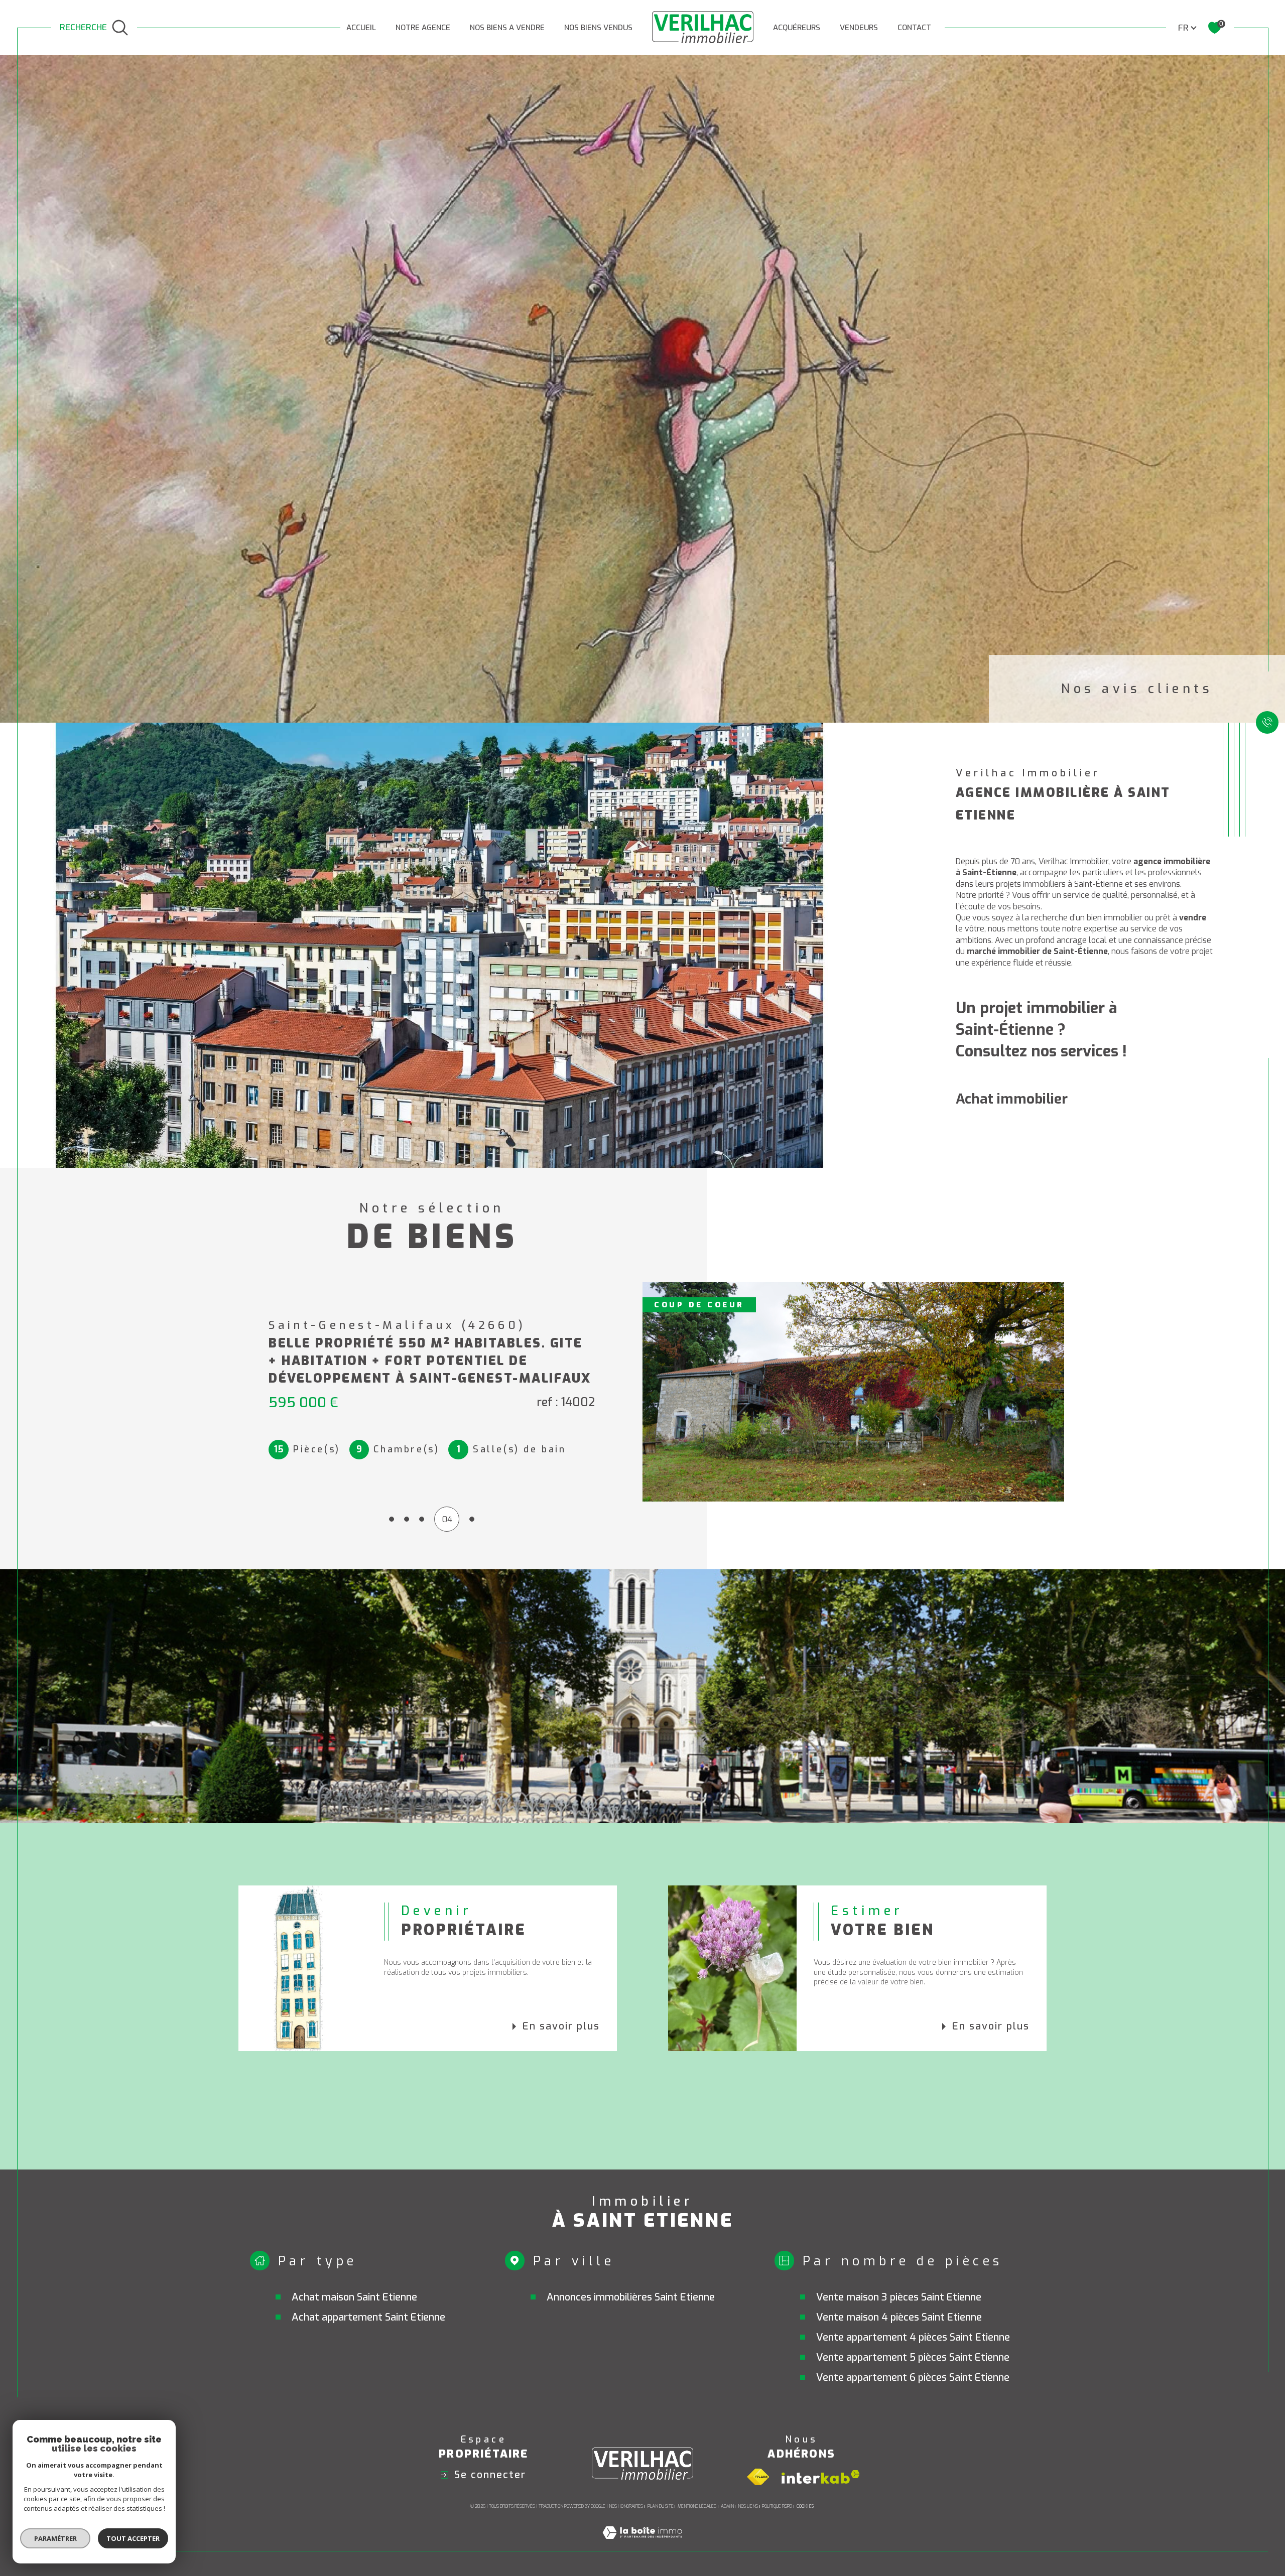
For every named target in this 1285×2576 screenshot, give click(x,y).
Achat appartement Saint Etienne (368, 2317)
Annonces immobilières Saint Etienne (631, 2297)
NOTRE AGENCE (423, 28)
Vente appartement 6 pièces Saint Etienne (913, 2378)
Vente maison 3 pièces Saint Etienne (899, 2297)
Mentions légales (697, 2506)
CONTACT (914, 28)
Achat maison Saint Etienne (354, 2297)
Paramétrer (55, 2538)
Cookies (805, 2506)
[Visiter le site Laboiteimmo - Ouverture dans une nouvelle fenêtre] (642, 2545)
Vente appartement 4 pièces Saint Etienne (913, 2337)
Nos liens (748, 2506)
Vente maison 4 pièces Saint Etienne (899, 2317)
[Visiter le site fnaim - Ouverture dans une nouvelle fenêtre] (758, 2477)
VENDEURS (859, 28)
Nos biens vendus (598, 28)
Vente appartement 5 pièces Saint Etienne (913, 2357)
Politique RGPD (777, 2506)
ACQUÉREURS (797, 28)
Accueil (361, 28)
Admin (727, 2506)
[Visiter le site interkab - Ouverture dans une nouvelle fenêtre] (821, 2477)
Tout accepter (133, 2538)
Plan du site (661, 2506)
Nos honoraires (626, 2506)
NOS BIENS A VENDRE (507, 28)
